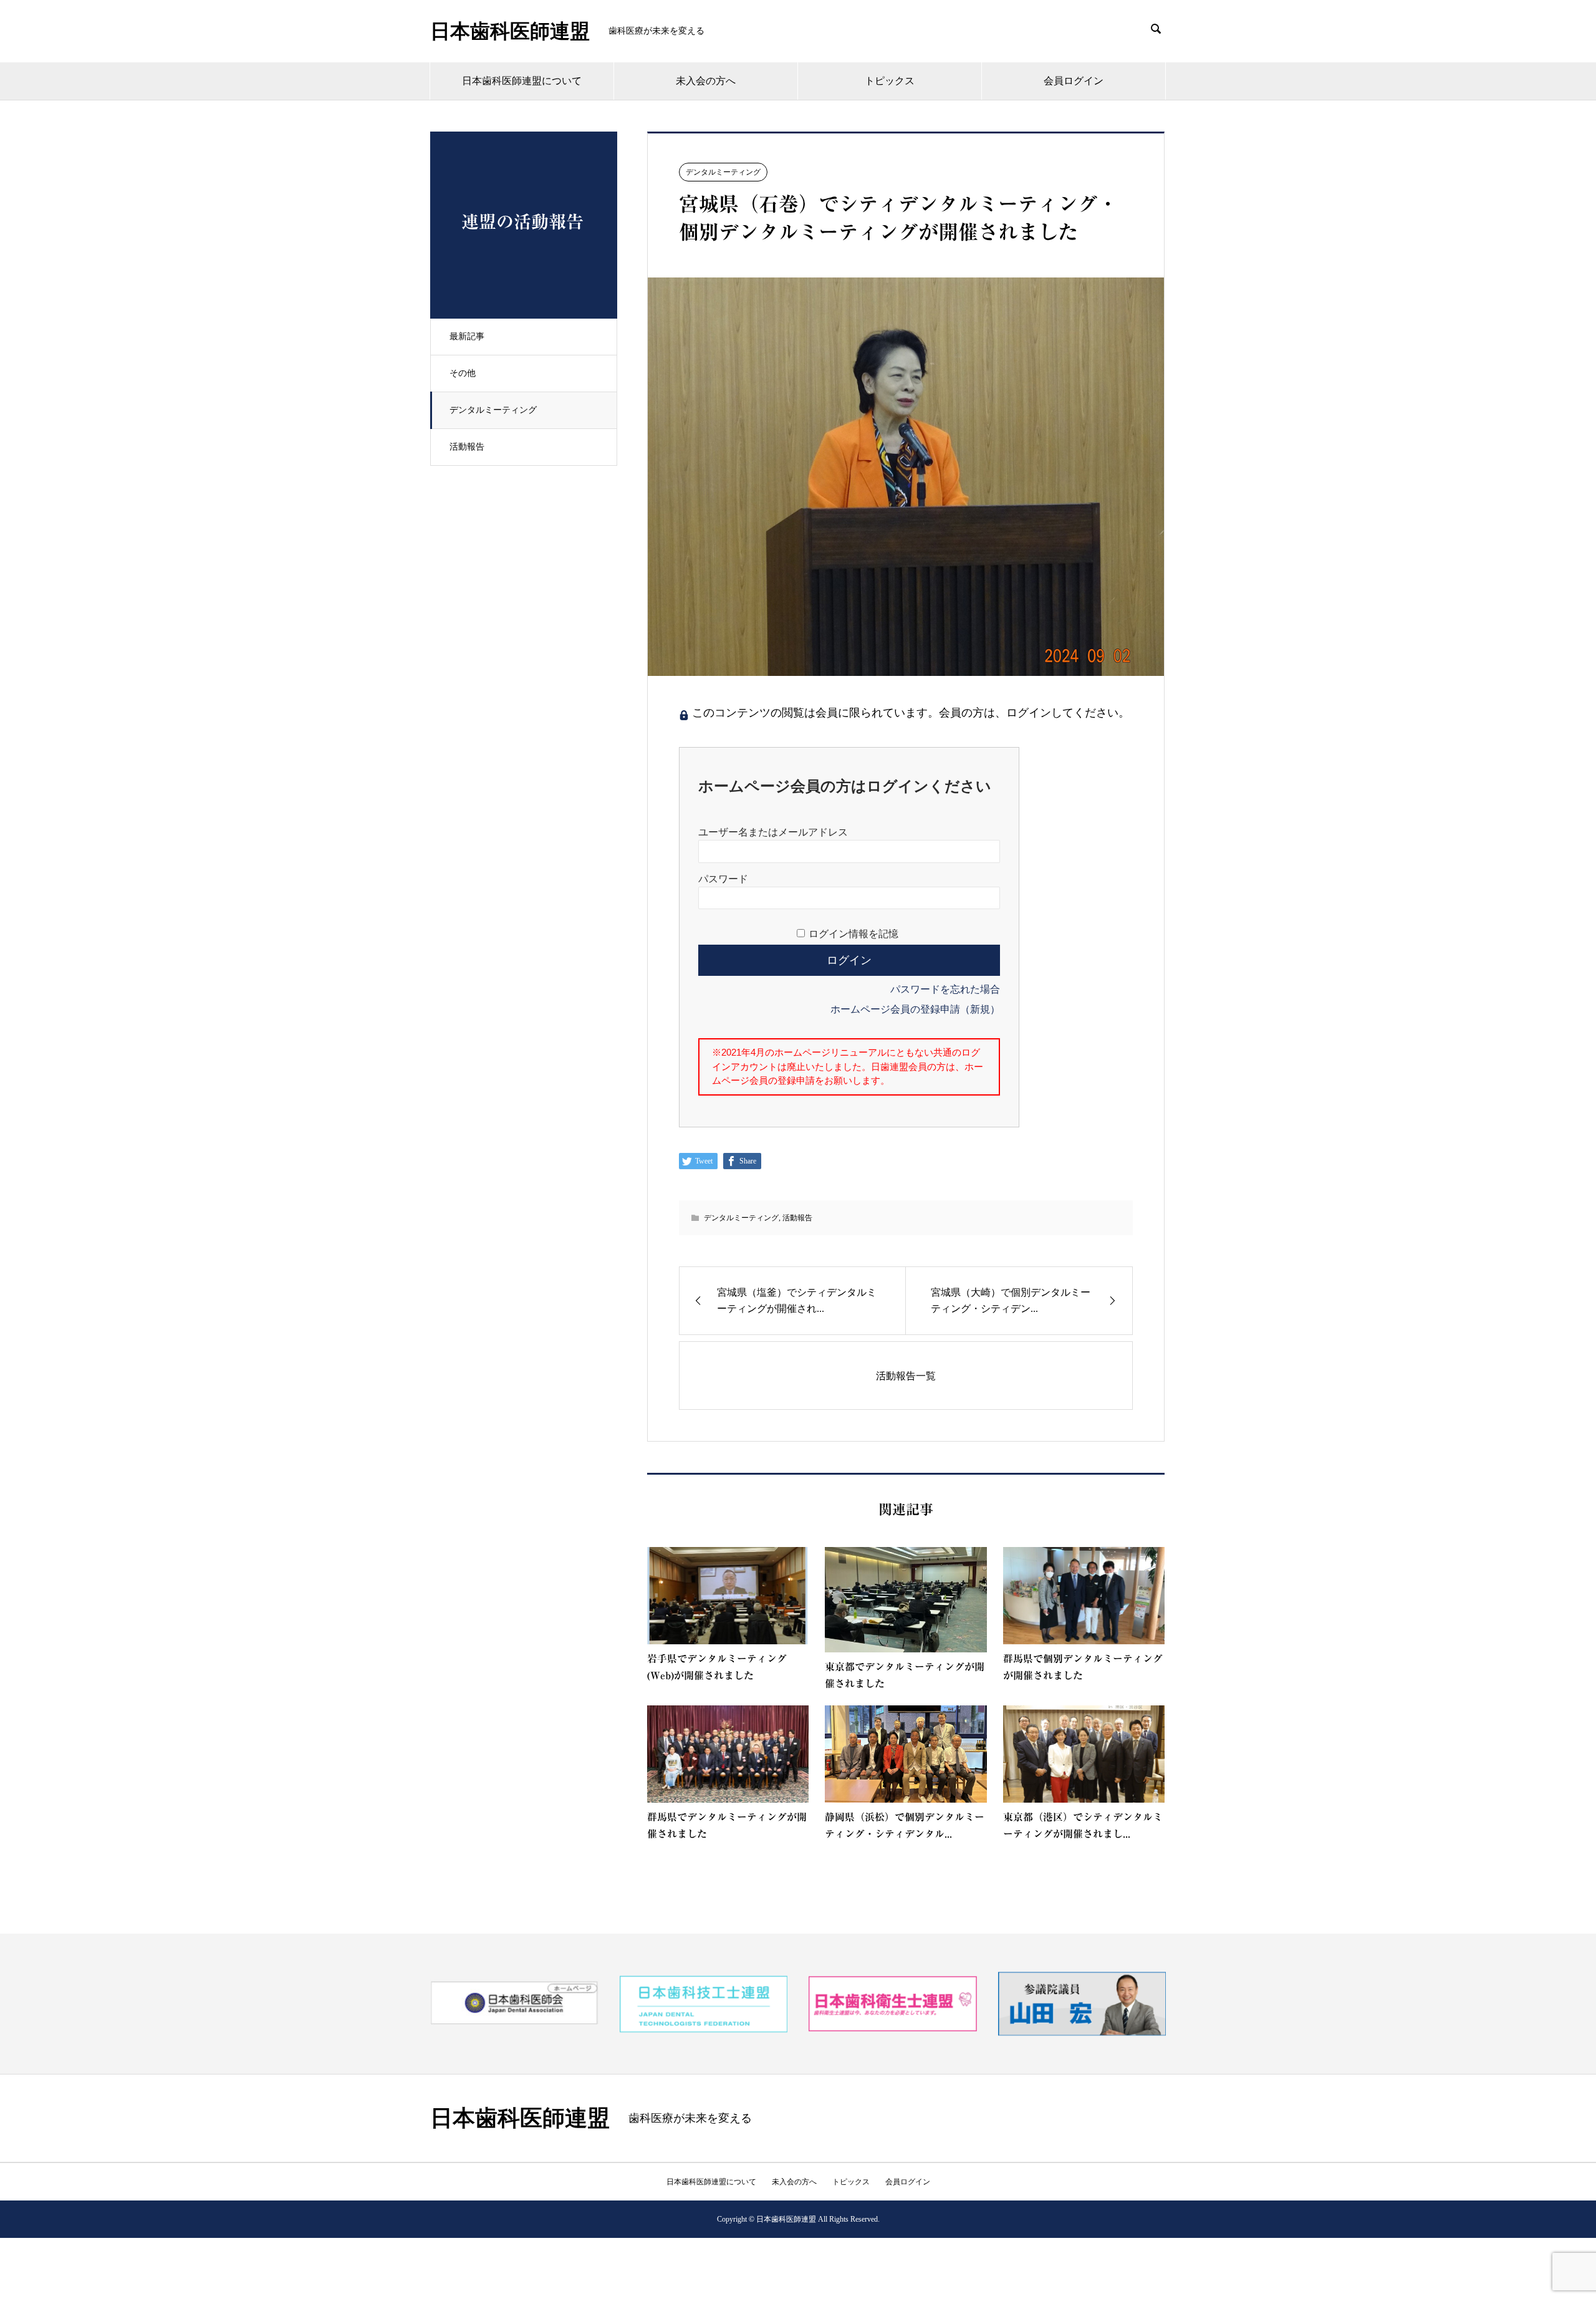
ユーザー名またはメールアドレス (773, 832)
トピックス (890, 81)
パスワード (723, 879)
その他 (463, 373)
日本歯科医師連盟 (510, 31)
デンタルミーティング (493, 410)
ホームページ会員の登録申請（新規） (915, 1009)
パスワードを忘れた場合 (945, 989)
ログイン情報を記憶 (853, 934)
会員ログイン (1074, 81)
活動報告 (467, 447)
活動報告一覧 (906, 1376)
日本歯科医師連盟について (522, 81)
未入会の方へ (706, 81)
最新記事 (467, 336)
